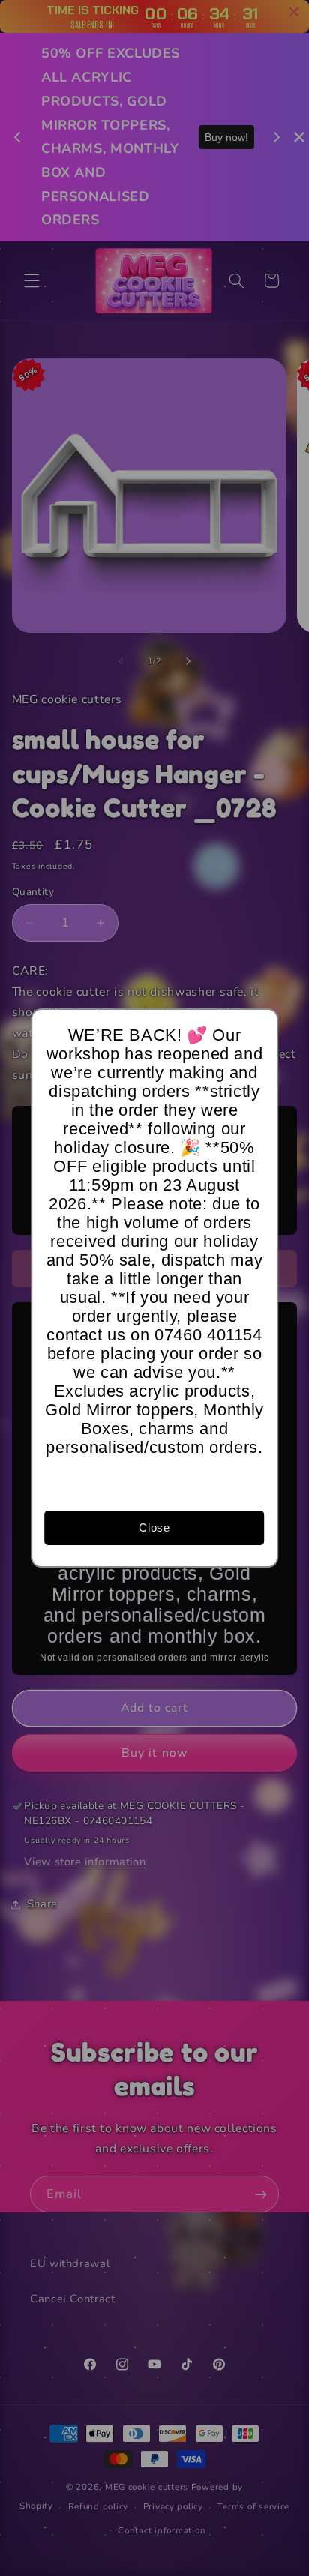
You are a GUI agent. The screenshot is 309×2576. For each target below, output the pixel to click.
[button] (259, 1027)
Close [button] (154, 1528)
